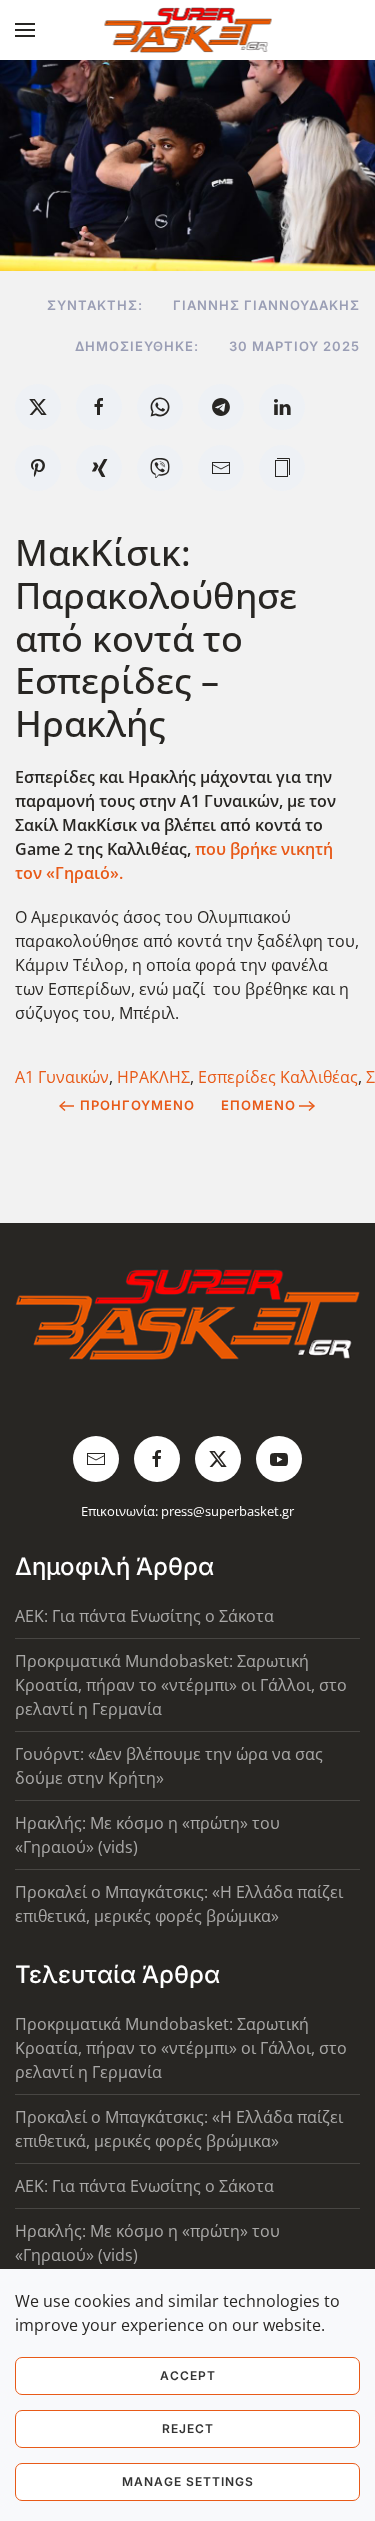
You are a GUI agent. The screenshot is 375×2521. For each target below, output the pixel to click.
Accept (188, 2375)
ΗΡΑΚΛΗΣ (153, 1077)
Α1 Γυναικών (62, 1077)
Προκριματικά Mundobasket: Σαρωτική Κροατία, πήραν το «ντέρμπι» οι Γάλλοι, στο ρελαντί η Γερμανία (181, 1685)
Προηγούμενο (137, 1105)
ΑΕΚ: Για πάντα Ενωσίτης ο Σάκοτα (144, 1616)
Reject (188, 2428)
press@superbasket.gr (227, 1511)
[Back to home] (187, 30)
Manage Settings (188, 2481)
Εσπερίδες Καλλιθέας (278, 1077)
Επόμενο (258, 1105)
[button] (25, 30)
